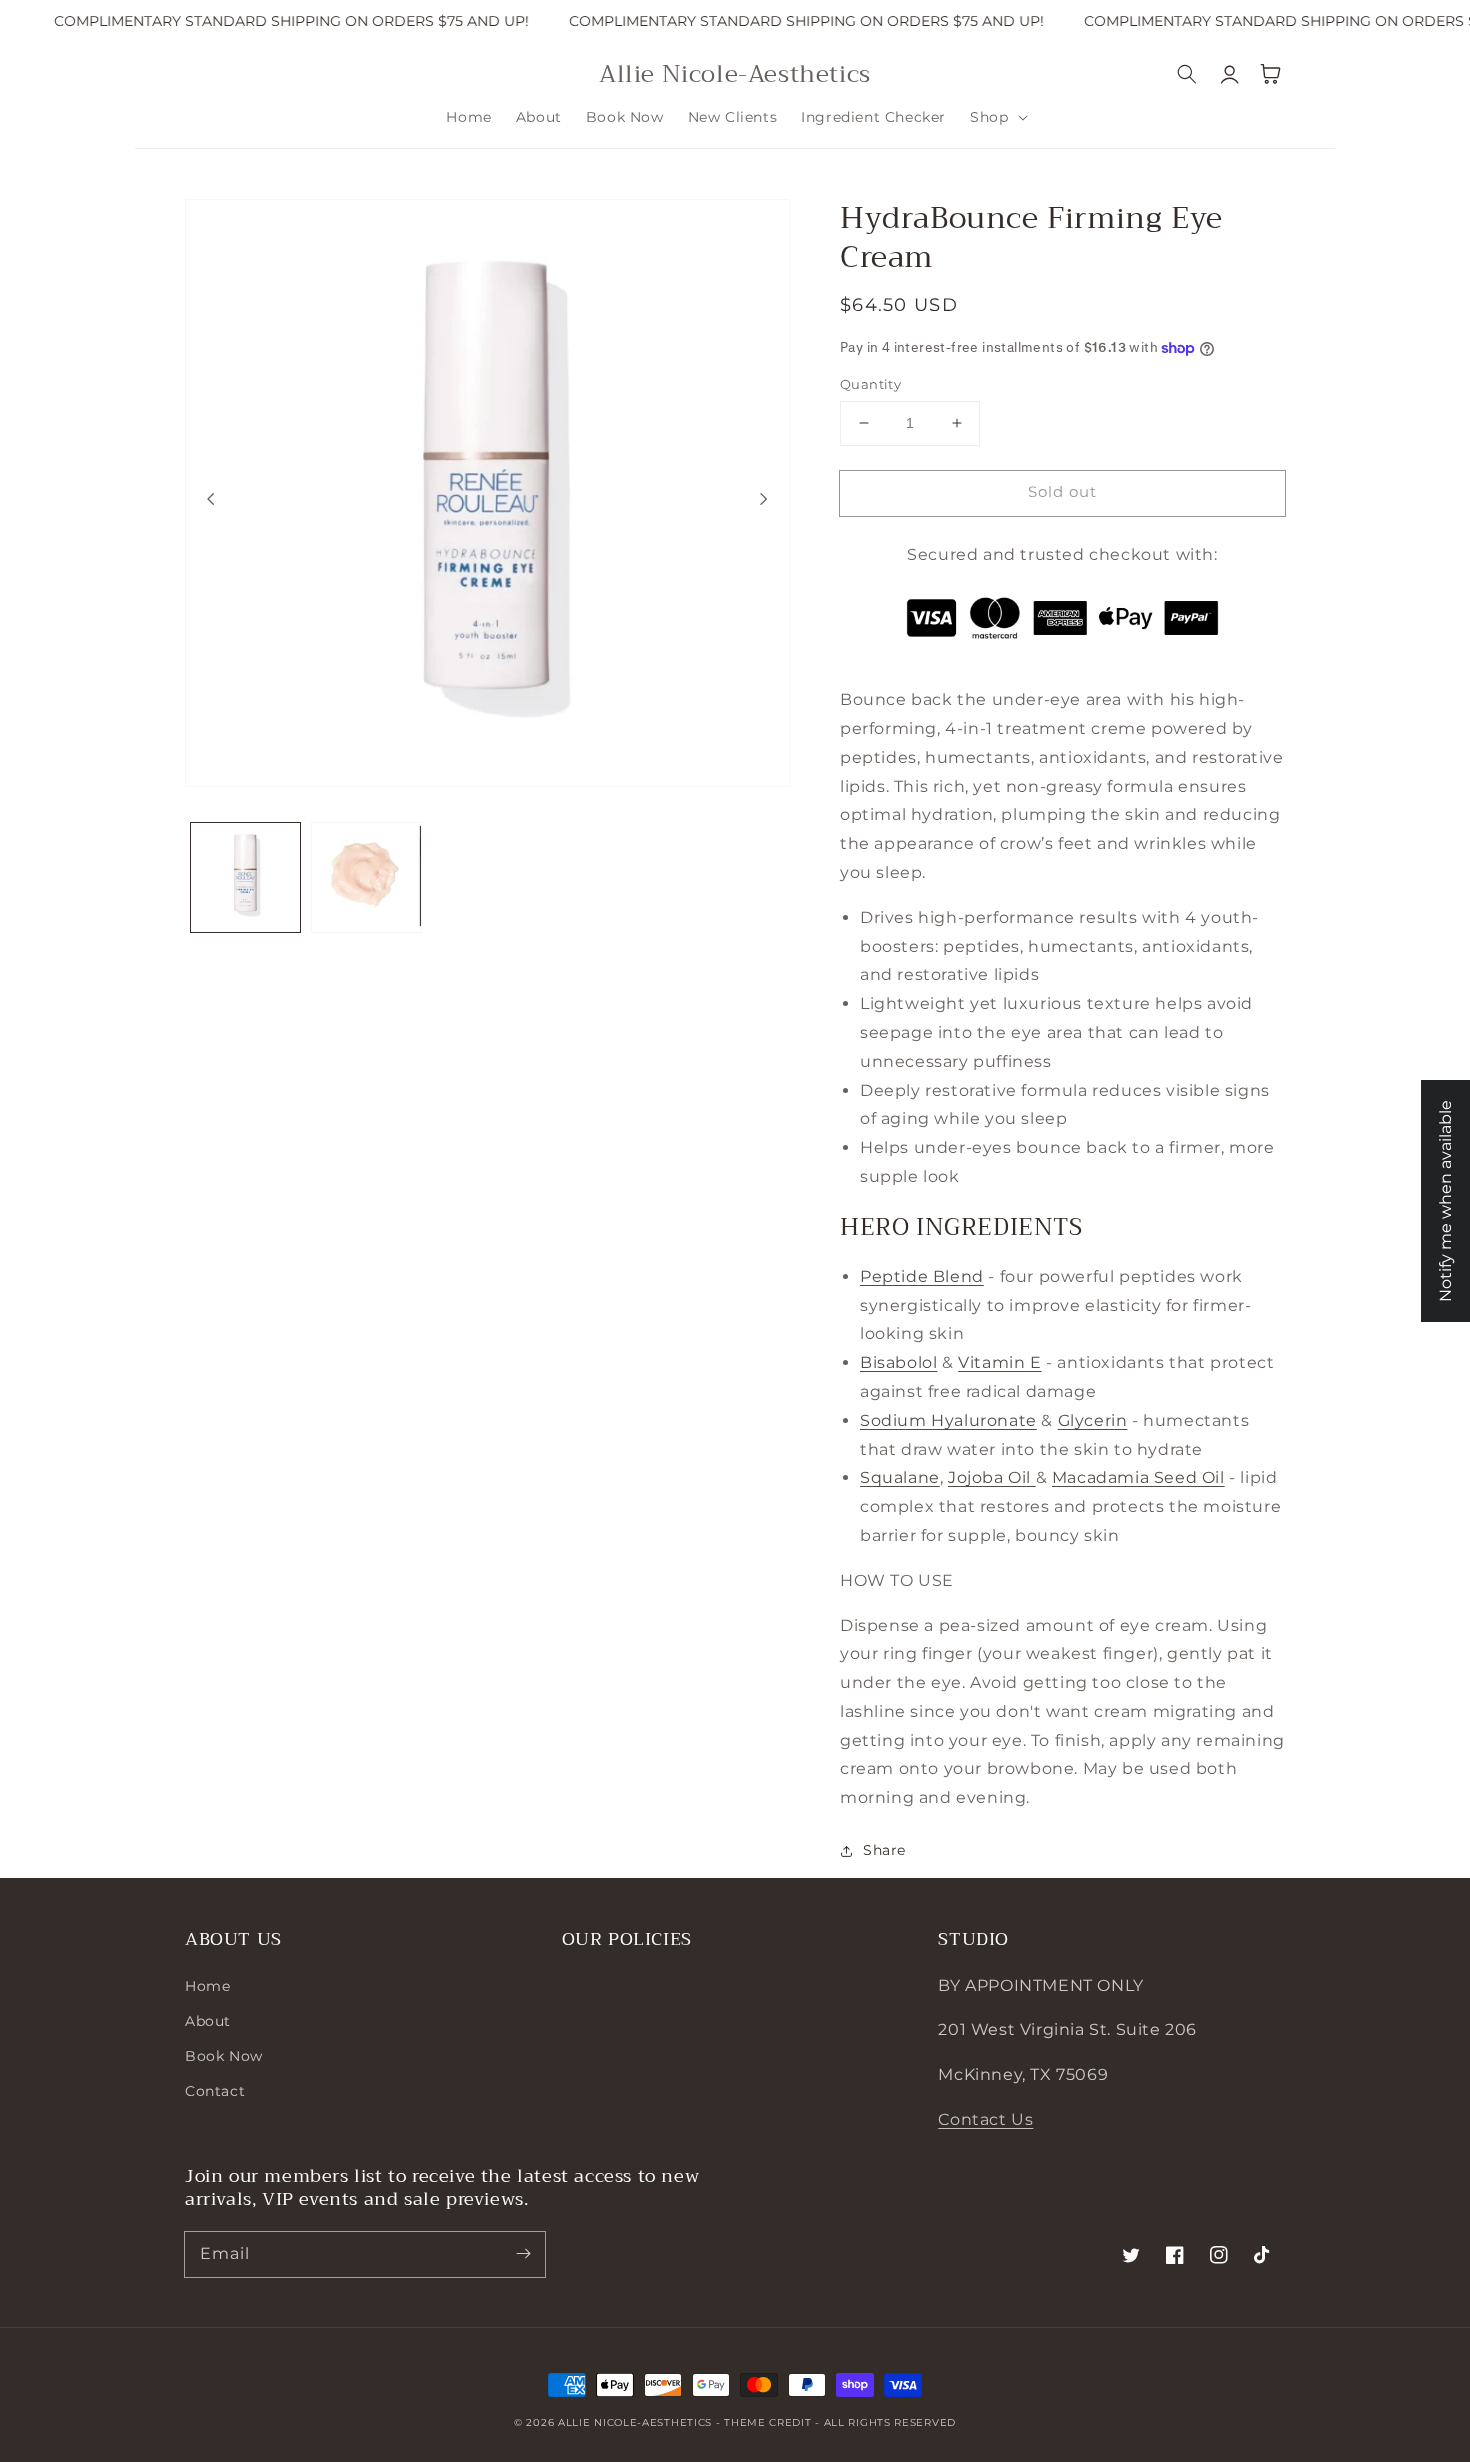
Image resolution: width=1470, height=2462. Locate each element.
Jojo (965, 1477)
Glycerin (1093, 1420)
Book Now (224, 2056)
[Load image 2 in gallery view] (366, 877)
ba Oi (1004, 1477)
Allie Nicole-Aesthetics (635, 2422)
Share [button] (884, 1850)
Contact (215, 2091)
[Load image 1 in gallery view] (245, 877)
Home (207, 1986)
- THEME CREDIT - (770, 2422)
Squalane (900, 1477)
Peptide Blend (922, 1276)
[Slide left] (211, 498)
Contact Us (985, 2119)
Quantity (870, 384)
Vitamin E (999, 1362)
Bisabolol (898, 1362)
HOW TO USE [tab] (897, 1580)
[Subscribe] (523, 2254)
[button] (996, 117)
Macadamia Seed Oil (1138, 1477)
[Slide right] (764, 498)
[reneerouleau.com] (1033, 1477)
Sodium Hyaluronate (948, 1420)
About (208, 2021)
